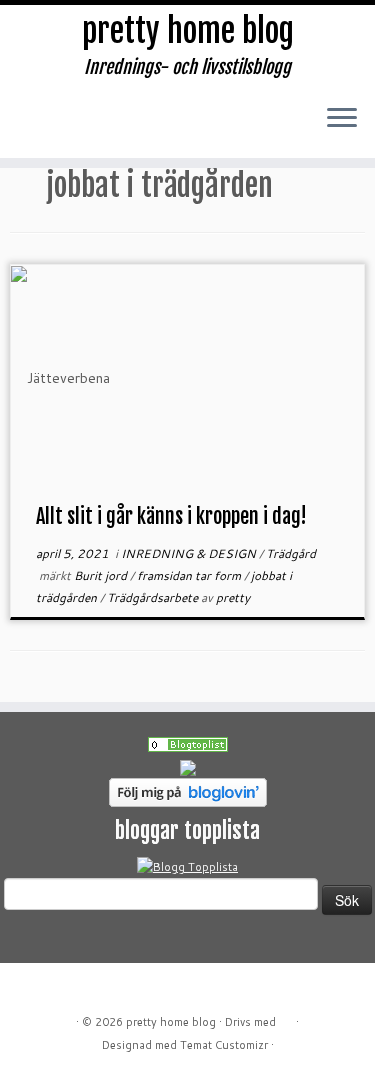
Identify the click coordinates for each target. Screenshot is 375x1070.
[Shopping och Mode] (188, 744)
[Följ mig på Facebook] (95, 129)
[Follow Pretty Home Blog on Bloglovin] (188, 791)
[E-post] (62, 129)
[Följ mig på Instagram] (128, 129)
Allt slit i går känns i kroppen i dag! (171, 516)
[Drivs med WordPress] (286, 1018)
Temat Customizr (224, 1045)
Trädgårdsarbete (154, 597)
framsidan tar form (190, 575)
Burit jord (102, 575)
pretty (233, 597)
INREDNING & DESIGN (190, 553)
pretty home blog (188, 31)
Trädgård (291, 553)
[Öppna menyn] (342, 119)
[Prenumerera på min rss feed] (29, 129)
